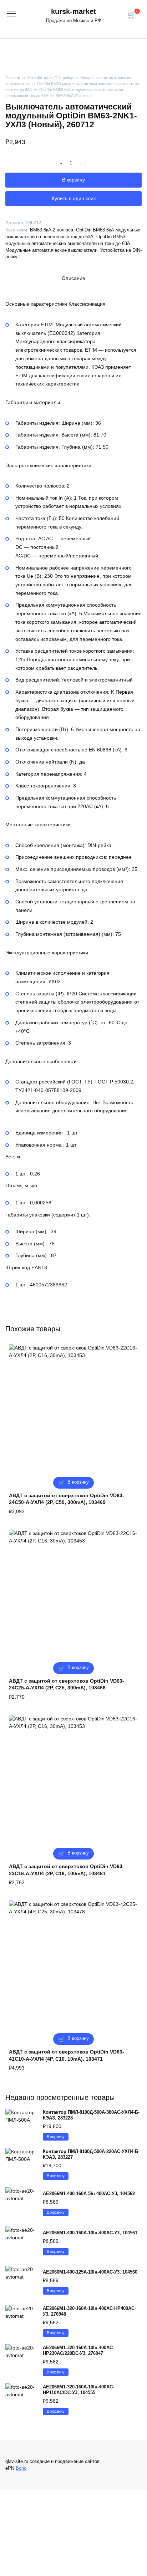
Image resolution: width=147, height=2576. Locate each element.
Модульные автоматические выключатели (51, 250)
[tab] (73, 279)
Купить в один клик (74, 198)
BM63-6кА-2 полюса (74, 96)
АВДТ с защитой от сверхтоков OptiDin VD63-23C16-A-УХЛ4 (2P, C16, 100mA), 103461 (67, 1870)
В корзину (73, 180)
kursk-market (73, 11)
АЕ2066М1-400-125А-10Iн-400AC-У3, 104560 (90, 2272)
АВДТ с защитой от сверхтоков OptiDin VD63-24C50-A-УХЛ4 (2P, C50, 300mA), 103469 (67, 1499)
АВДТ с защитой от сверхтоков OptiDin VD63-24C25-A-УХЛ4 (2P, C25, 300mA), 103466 (67, 1684)
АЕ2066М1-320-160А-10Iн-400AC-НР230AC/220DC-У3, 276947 (78, 2351)
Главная (13, 78)
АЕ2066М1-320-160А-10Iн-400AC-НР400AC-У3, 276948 (89, 2311)
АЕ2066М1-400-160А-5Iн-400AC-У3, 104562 (89, 2194)
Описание (73, 278)
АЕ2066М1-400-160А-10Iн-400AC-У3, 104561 (90, 2233)
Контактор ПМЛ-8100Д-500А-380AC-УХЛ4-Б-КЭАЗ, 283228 (91, 2115)
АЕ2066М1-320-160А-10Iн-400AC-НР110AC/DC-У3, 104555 (78, 2390)
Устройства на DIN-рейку (50, 78)
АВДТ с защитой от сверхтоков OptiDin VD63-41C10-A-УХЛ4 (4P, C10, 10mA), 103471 (67, 2055)
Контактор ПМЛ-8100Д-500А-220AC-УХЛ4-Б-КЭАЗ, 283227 (91, 2154)
